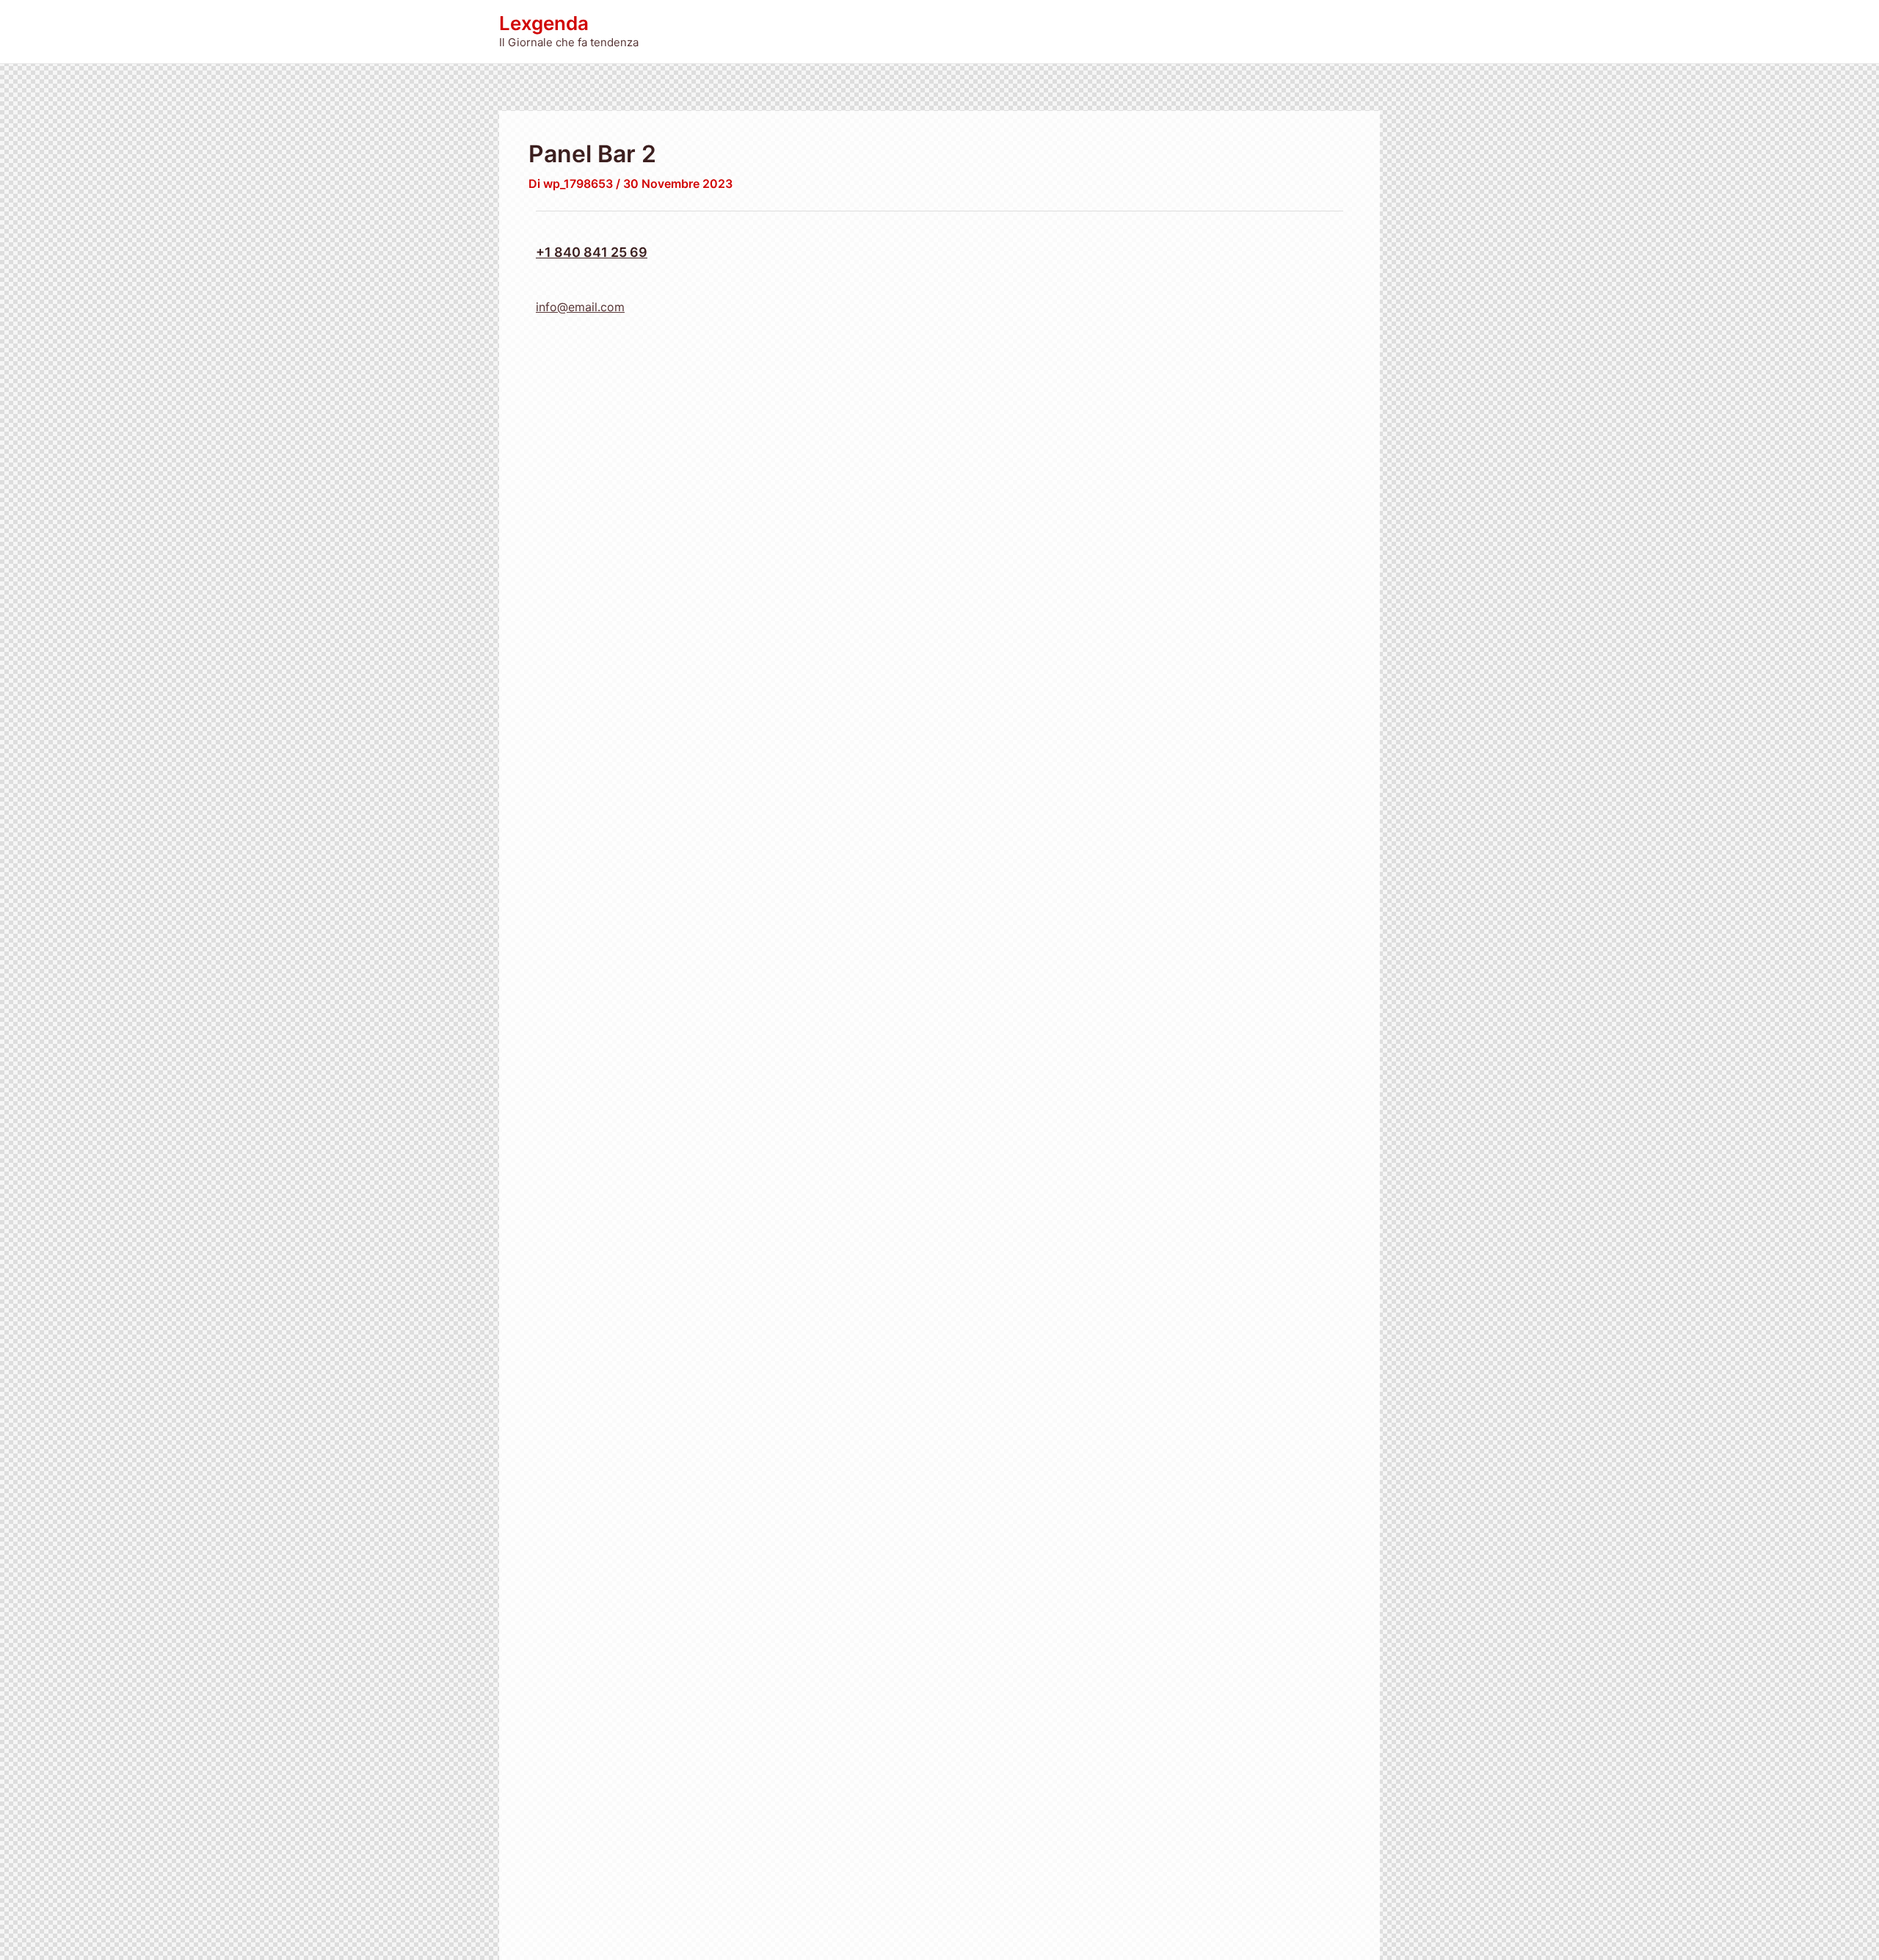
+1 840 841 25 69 (592, 252)
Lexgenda (544, 23)
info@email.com (580, 307)
